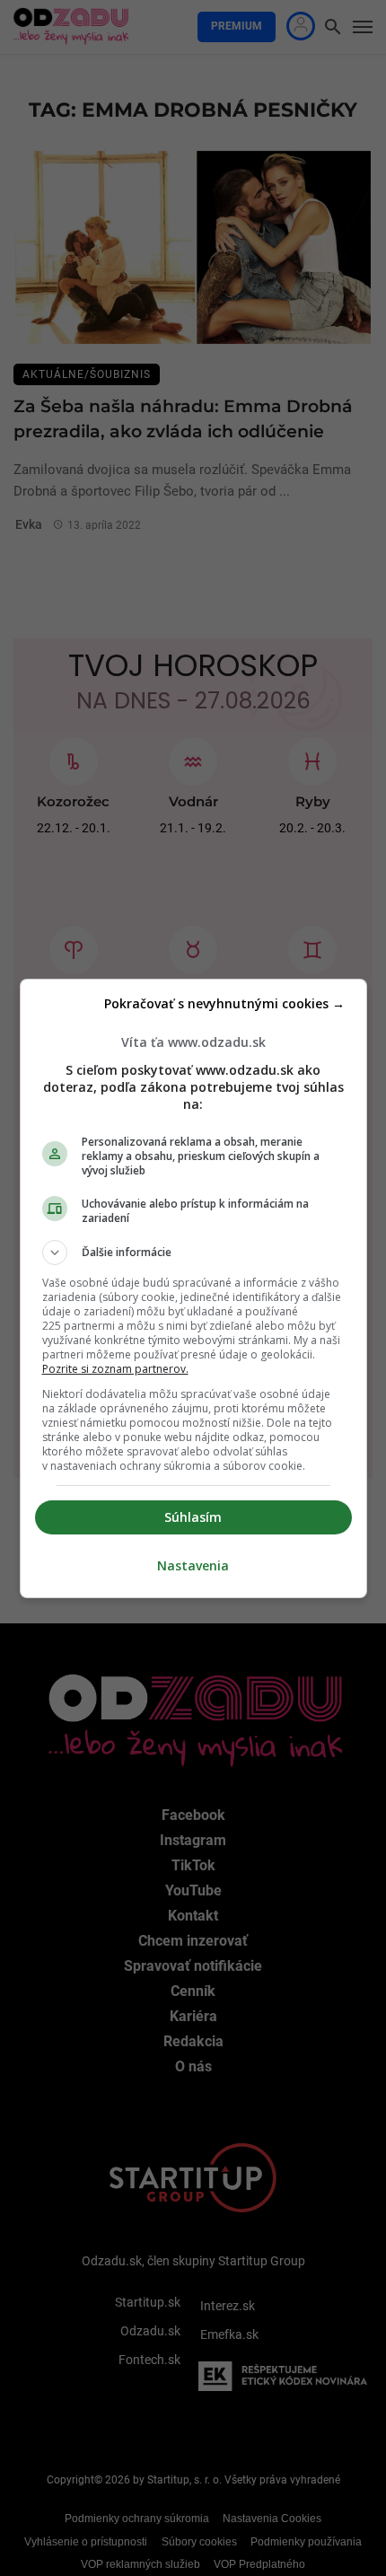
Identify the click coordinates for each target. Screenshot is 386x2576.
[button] (193, 1253)
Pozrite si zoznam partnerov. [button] (115, 1369)
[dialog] (193, 1288)
